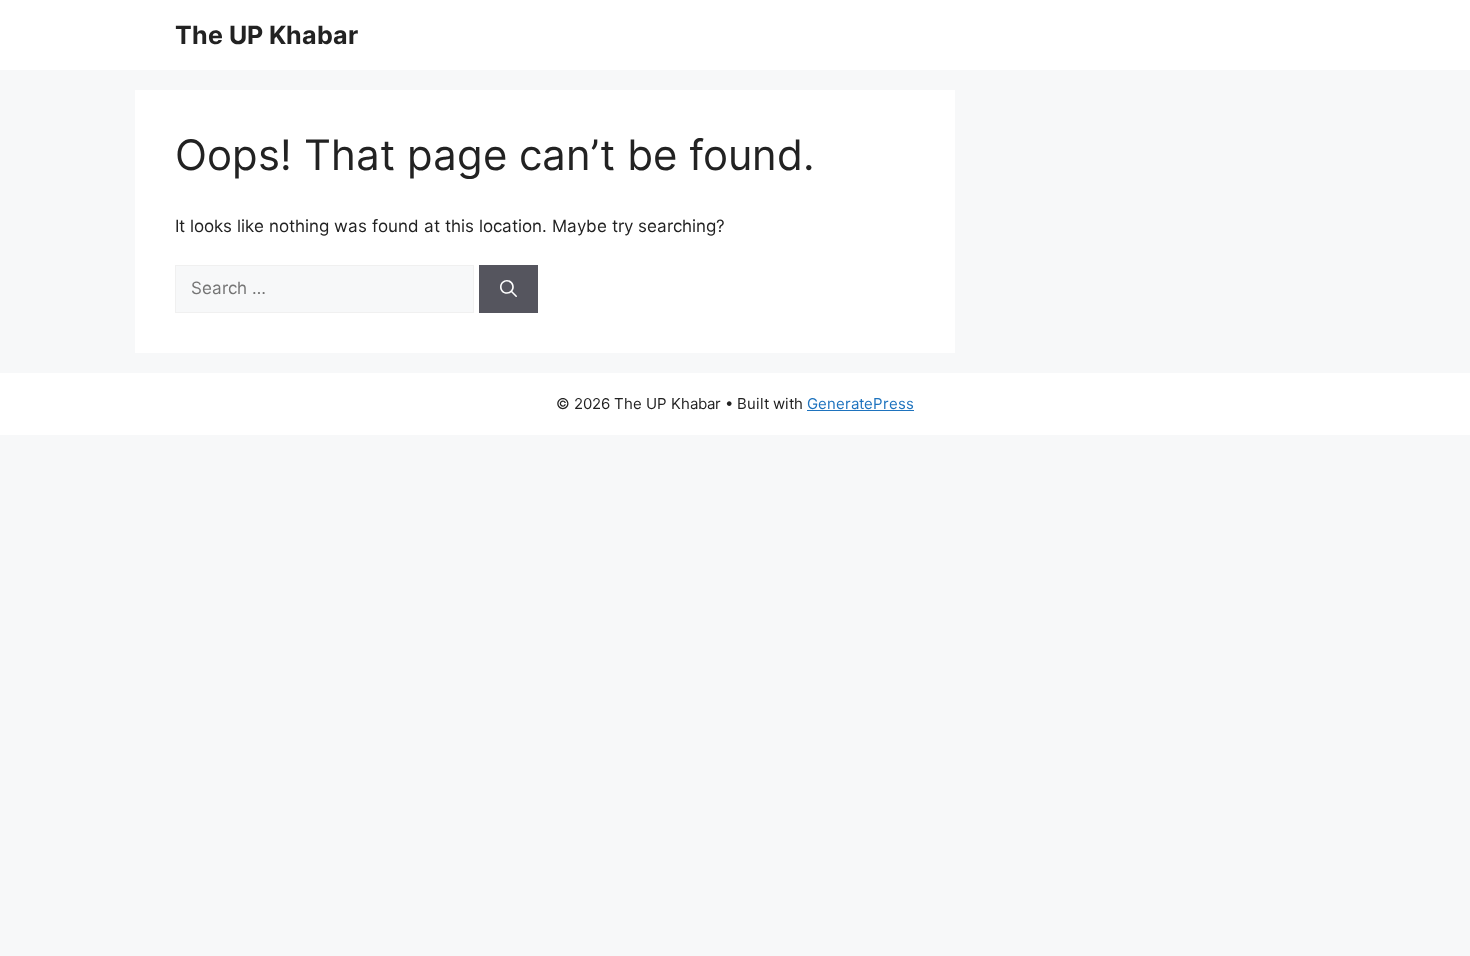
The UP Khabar (266, 35)
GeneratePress (860, 403)
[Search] (508, 289)
